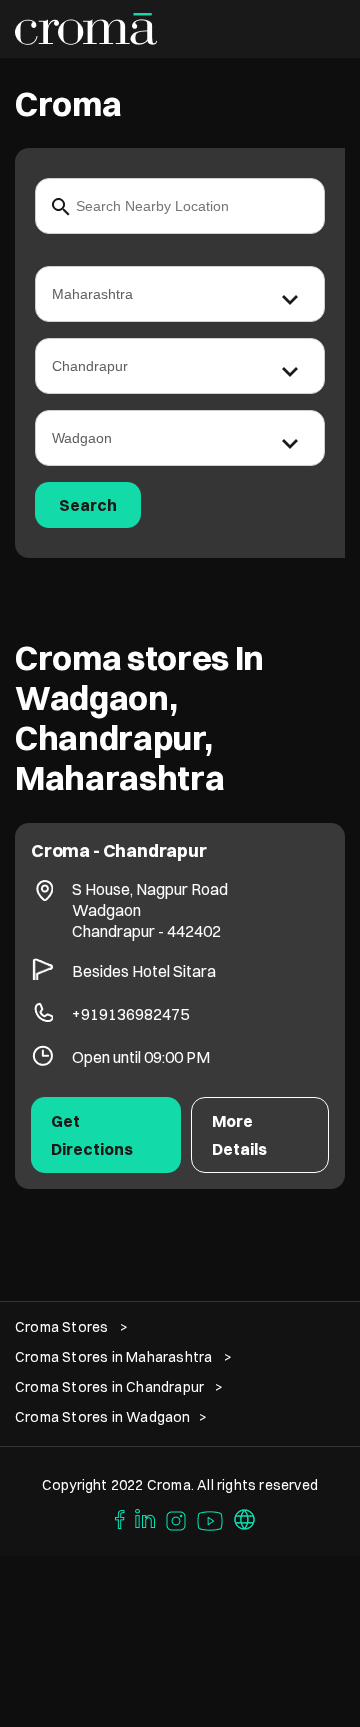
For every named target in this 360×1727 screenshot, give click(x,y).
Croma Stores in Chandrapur (109, 1387)
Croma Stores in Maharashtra (113, 1357)
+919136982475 (130, 1014)
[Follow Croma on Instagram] (177, 1518)
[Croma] (86, 29)
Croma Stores (63, 1327)
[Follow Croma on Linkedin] (146, 1518)
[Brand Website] (245, 1518)
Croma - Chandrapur (119, 850)
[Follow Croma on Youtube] (211, 1518)
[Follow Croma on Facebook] (115, 1518)
